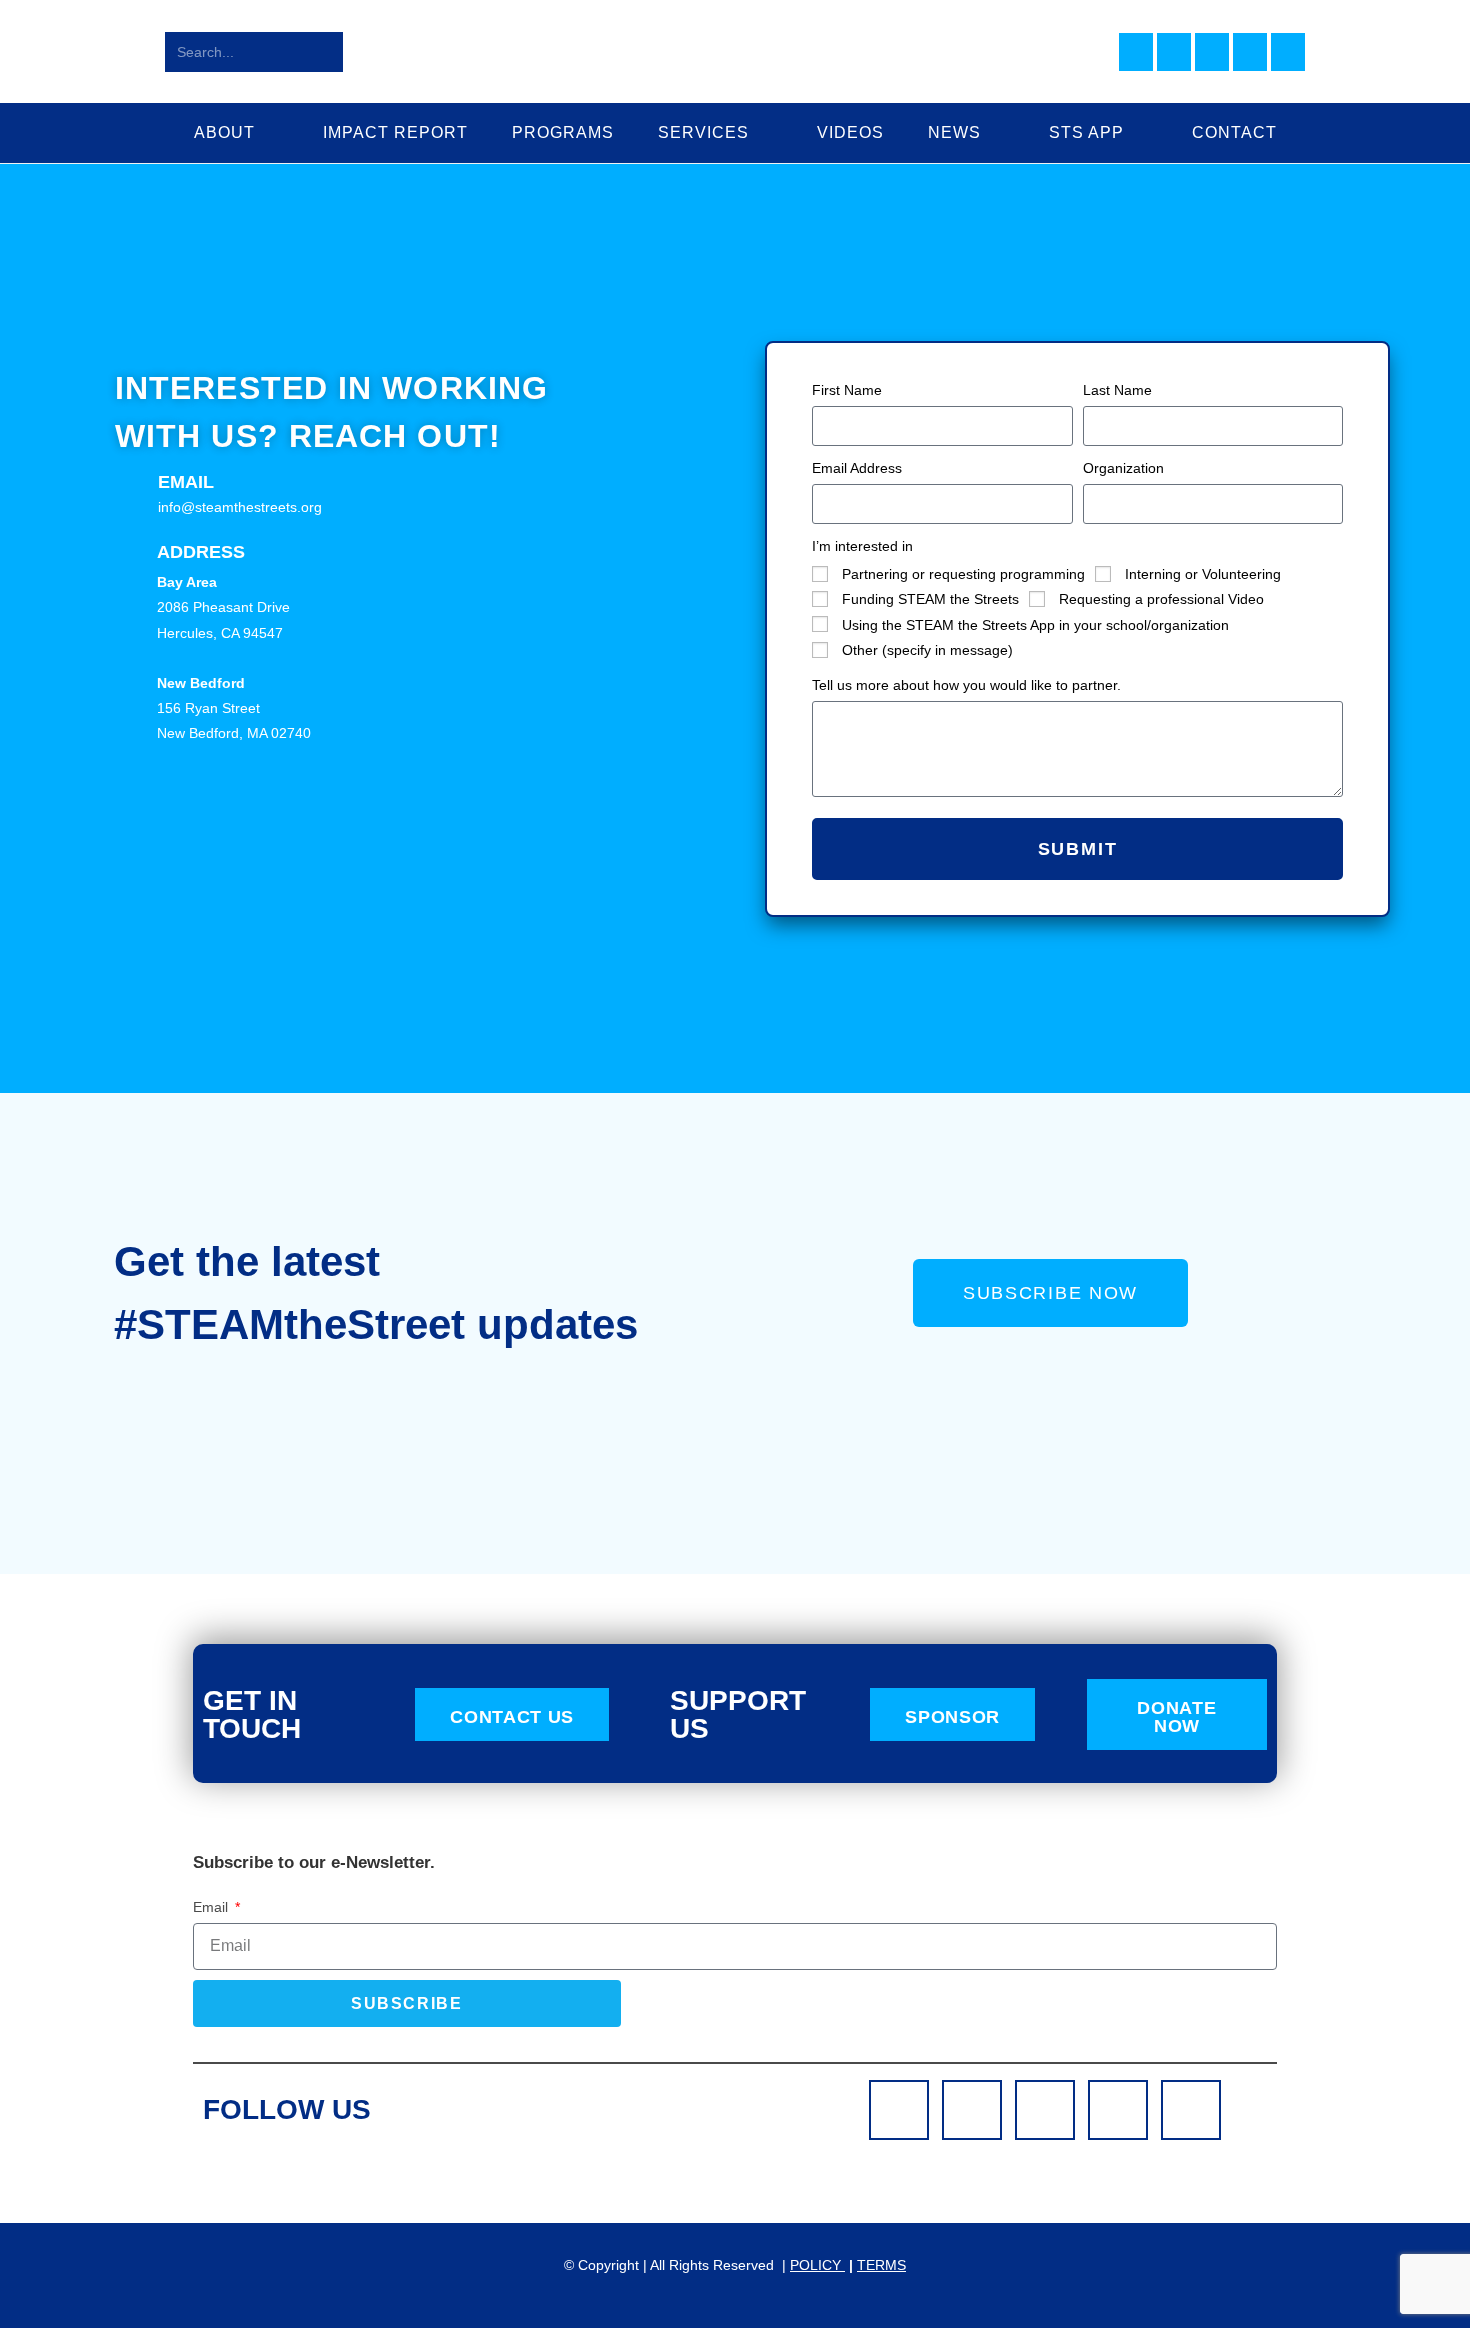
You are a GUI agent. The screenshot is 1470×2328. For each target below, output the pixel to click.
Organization (1123, 468)
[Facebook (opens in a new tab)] (1136, 52)
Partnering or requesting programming (963, 574)
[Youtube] (1118, 2110)
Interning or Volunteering (1203, 574)
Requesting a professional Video (1161, 599)
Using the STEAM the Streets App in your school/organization (1035, 625)
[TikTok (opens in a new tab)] (1288, 52)
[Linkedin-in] (1045, 2110)
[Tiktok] (1191, 2110)
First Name (847, 390)
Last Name (1117, 390)
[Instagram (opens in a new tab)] (1174, 52)
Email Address (857, 468)
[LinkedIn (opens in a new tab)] (1212, 52)
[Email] (129, 484)
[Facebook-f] (899, 2110)
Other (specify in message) (927, 650)
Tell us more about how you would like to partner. (966, 685)
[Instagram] (972, 2110)
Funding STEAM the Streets (930, 599)
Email (186, 482)
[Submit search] (324, 52)
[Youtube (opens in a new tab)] (1250, 52)
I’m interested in (862, 546)
